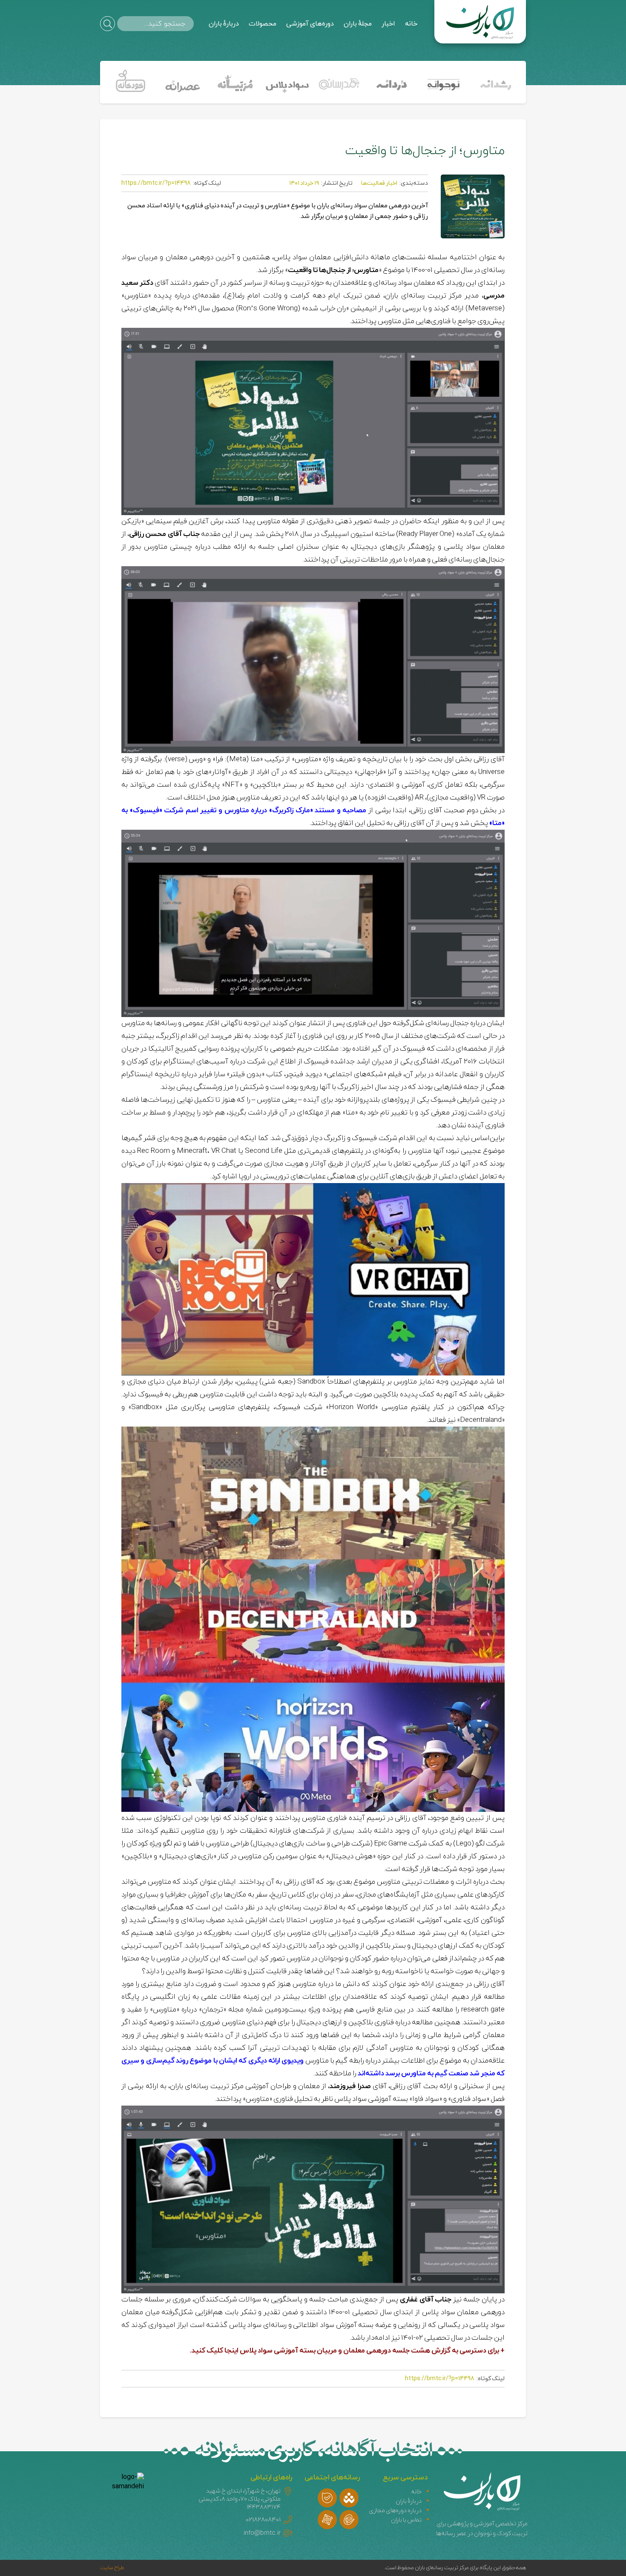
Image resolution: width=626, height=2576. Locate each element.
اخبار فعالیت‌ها (379, 183)
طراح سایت (112, 2568)
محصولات (263, 24)
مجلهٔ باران (358, 24)
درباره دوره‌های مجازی (395, 2511)
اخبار (388, 24)
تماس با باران (406, 2520)
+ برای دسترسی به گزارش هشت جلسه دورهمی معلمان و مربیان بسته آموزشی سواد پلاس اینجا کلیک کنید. (347, 2351)
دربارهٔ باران (224, 24)
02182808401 (263, 2520)
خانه (411, 24)
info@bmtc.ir (262, 2533)
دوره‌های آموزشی (310, 24)
